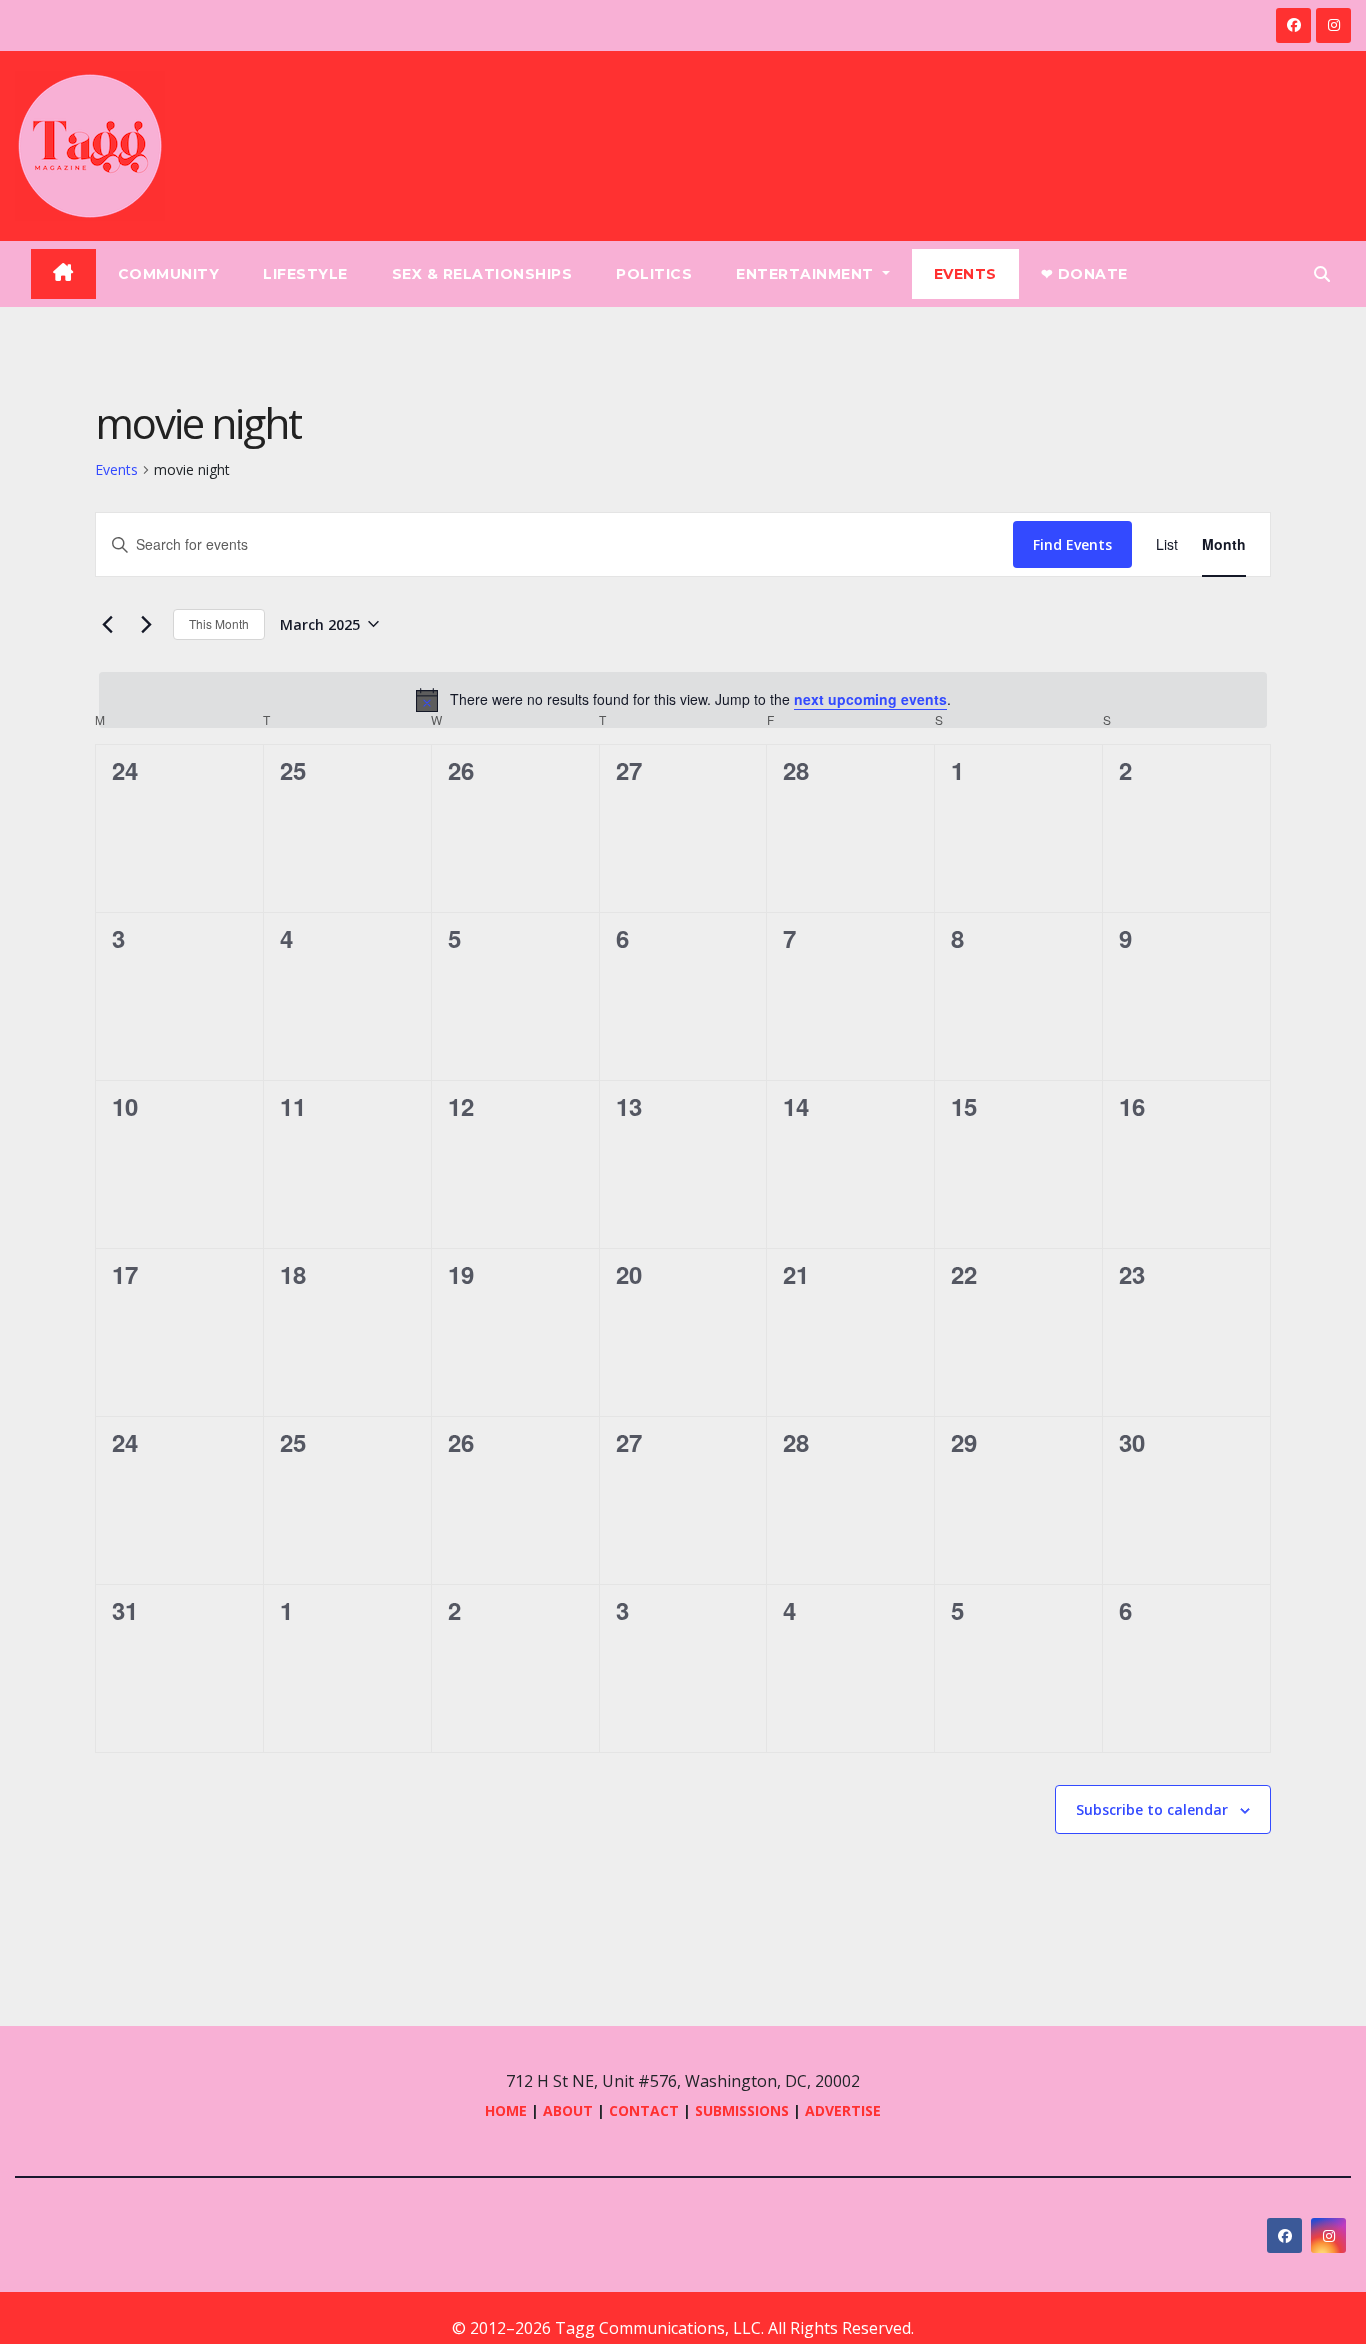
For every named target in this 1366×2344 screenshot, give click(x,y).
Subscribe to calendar (1152, 1809)
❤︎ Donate (1084, 274)
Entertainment (807, 274)
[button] (1322, 274)
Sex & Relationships (482, 274)
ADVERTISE (843, 2110)
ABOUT (568, 2110)
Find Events (1072, 544)
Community (169, 274)
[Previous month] (107, 624)
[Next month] (146, 624)
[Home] (63, 274)
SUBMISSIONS (742, 2110)
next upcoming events (870, 699)
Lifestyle (305, 274)
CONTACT (646, 2110)
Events (965, 274)
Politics (654, 274)
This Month (219, 623)
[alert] (683, 700)
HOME (506, 2110)
